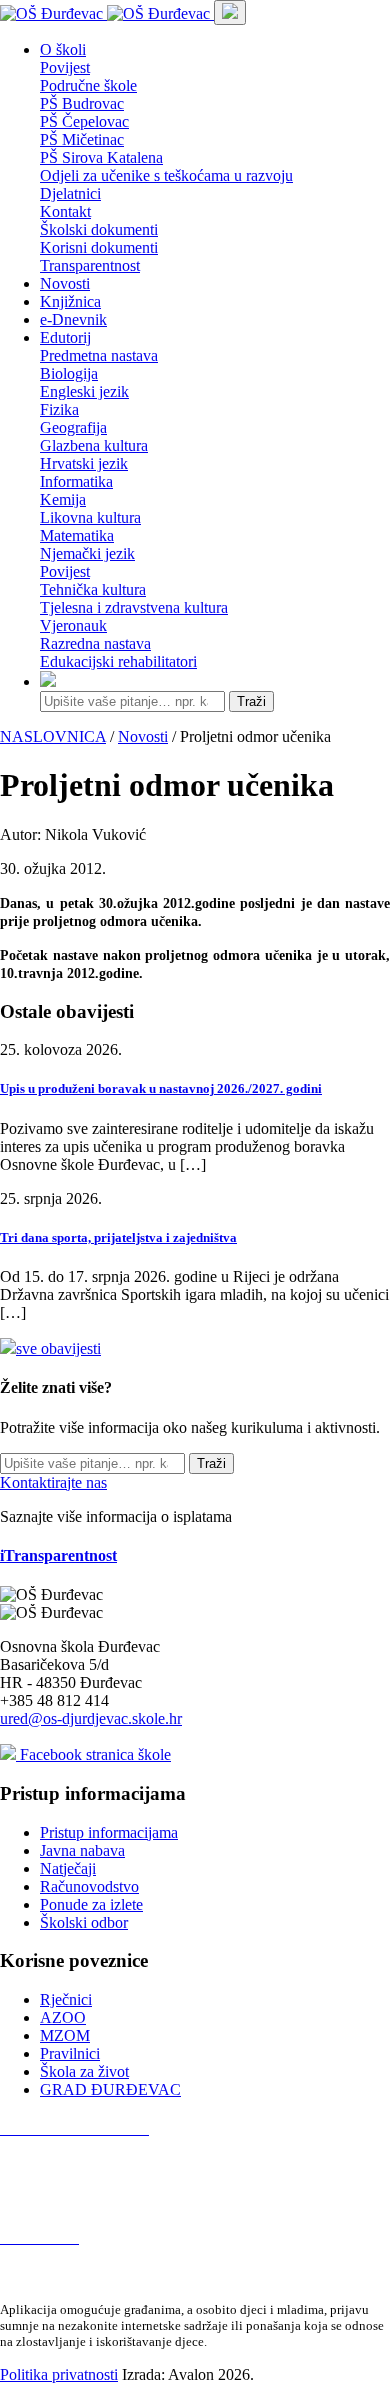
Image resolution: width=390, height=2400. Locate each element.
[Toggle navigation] (230, 12)
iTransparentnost (58, 1555)
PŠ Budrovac (82, 103)
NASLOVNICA (53, 736)
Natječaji (68, 1868)
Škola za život (84, 2071)
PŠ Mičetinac (82, 139)
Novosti (65, 283)
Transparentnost (90, 265)
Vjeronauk (73, 625)
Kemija (63, 499)
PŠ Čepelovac (84, 121)
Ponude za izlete (91, 1904)
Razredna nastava (95, 643)
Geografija (73, 427)
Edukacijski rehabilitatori (118, 661)
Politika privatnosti (59, 2374)
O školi (63, 49)
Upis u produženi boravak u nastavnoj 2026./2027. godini (161, 1088)
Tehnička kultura (93, 589)
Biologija (69, 373)
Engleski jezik (84, 391)
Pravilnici (70, 2053)
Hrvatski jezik (84, 463)
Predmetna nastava (99, 355)
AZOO (63, 2017)
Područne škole (88, 85)
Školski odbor (84, 1922)
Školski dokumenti (99, 229)
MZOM (65, 2035)
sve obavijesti (58, 1348)
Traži (251, 701)
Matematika (77, 535)
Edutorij (65, 337)
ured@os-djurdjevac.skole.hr (91, 1718)
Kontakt (65, 211)
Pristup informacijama (109, 1832)
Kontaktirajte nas (53, 1482)
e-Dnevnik (73, 319)
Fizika (59, 409)
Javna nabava (82, 1850)
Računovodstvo (89, 1886)
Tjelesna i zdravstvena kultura (134, 607)
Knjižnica (70, 301)
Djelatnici (70, 193)
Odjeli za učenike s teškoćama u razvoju (166, 175)
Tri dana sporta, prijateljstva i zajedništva (118, 1237)
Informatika (76, 481)
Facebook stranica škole (93, 1754)
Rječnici (66, 1999)
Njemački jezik (87, 553)
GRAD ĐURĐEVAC (110, 2089)
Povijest (65, 67)
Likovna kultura (90, 517)
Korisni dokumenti (99, 247)
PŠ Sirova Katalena (101, 157)
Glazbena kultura (94, 445)
